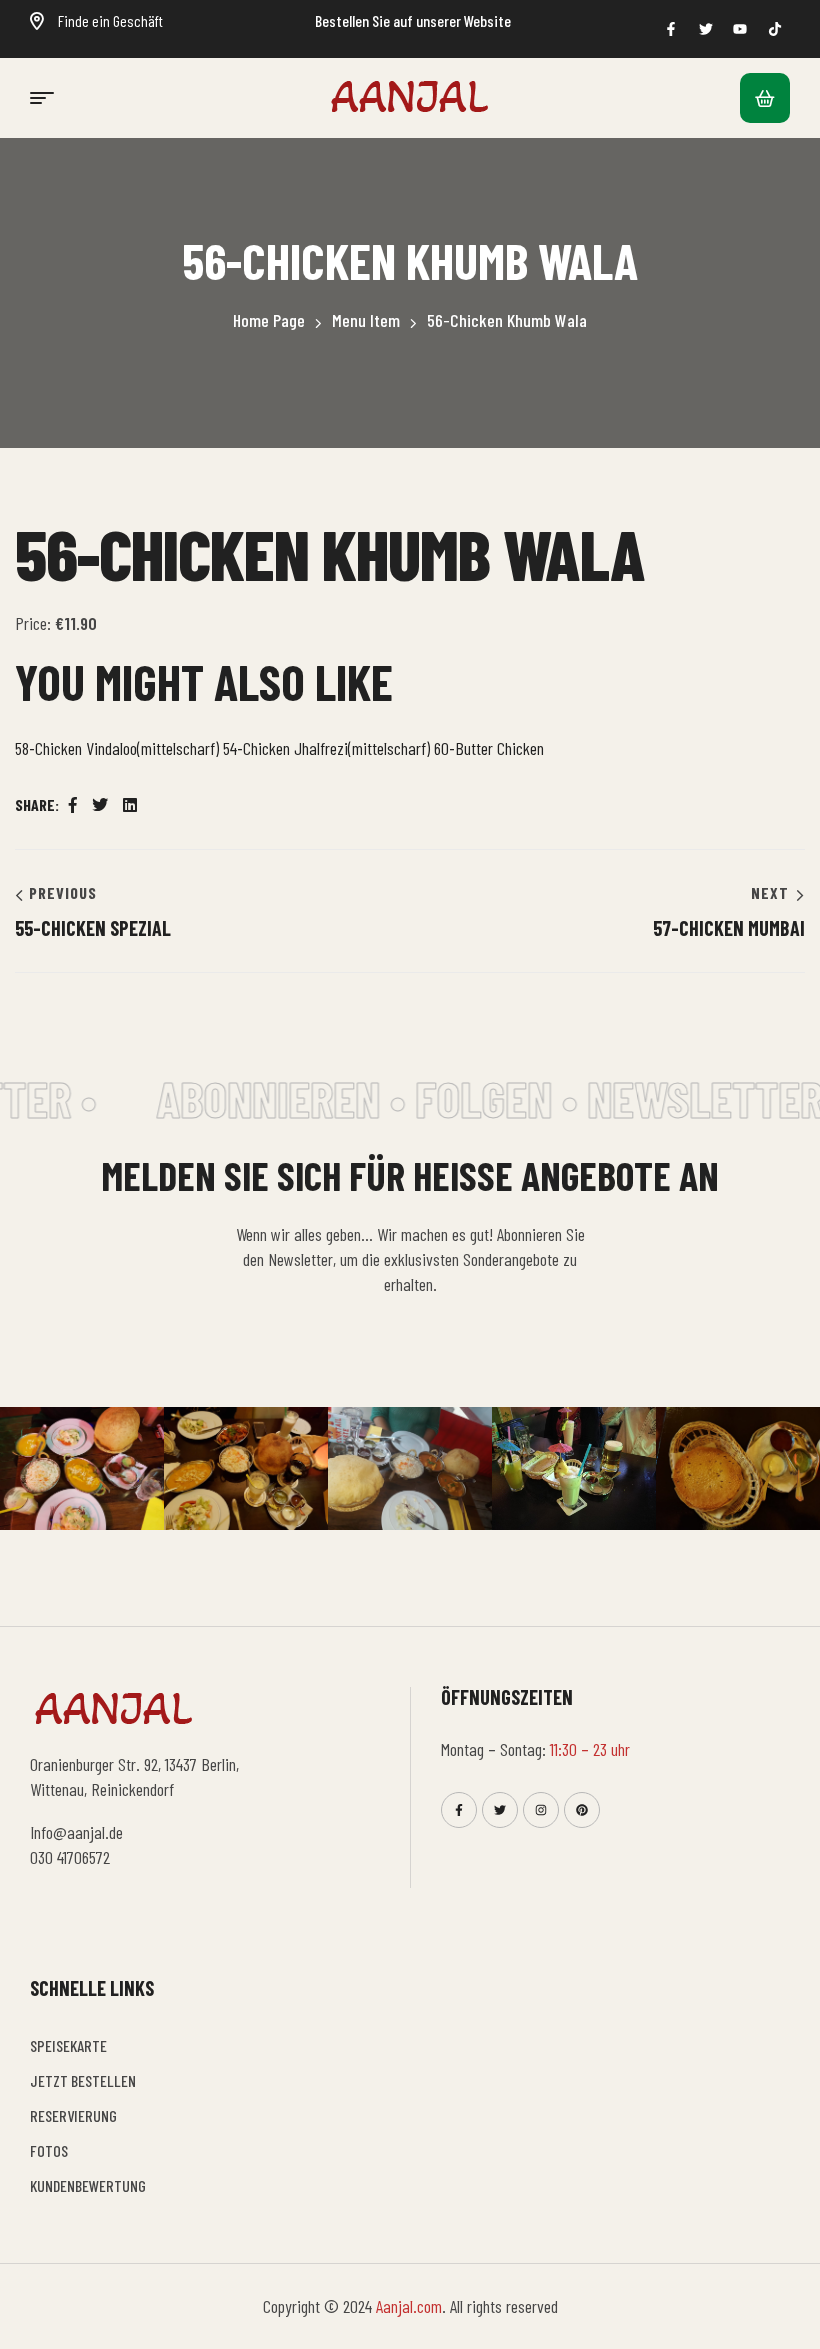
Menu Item (366, 320)
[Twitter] (500, 1810)
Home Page (269, 320)
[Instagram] (541, 1810)
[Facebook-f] (459, 1810)
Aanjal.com (409, 2306)
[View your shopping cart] (765, 98)
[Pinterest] (582, 1810)
